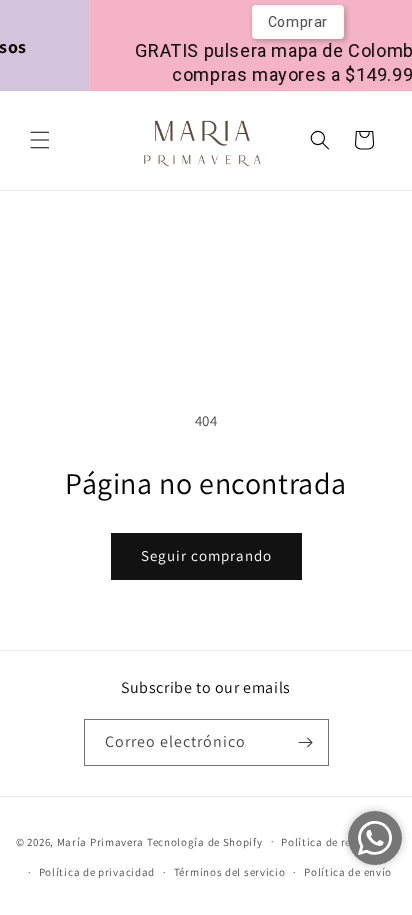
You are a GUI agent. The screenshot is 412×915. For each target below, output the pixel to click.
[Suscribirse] (306, 742)
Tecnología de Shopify (205, 841)
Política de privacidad (97, 872)
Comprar (292, 22)
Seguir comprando (206, 555)
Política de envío (348, 872)
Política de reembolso (338, 842)
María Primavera (101, 841)
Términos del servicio (230, 872)
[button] (40, 140)
